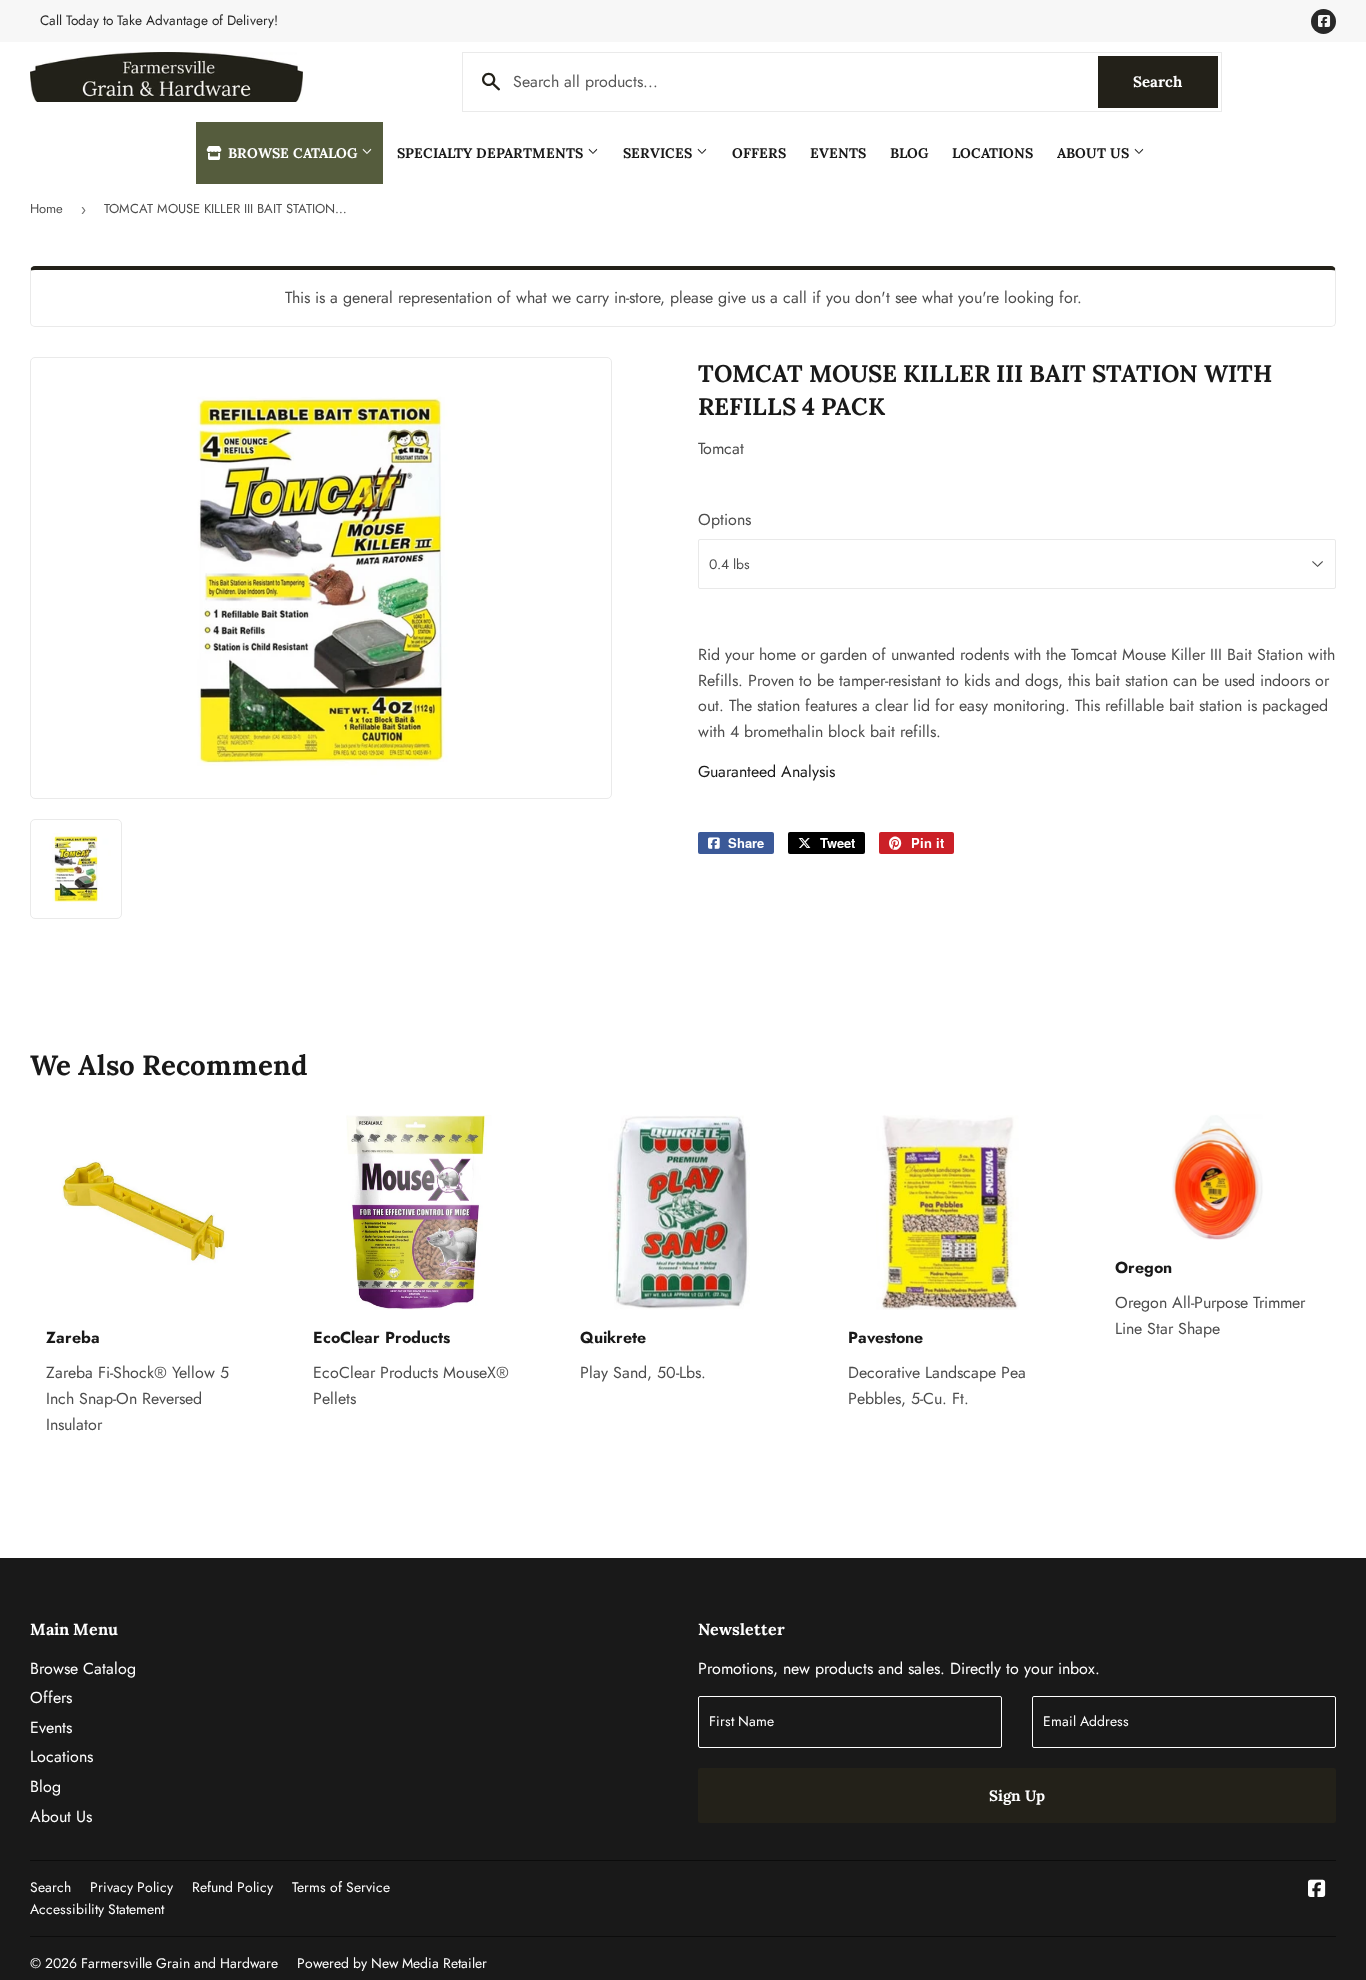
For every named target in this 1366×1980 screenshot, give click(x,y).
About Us (1095, 153)
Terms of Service (341, 1887)
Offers (759, 153)
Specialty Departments (492, 153)
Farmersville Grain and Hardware (179, 1963)
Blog (909, 153)
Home (46, 208)
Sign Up (1017, 1795)
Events (838, 153)
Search (1175, 81)
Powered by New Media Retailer (392, 1963)
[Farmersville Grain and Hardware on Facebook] (1317, 1890)
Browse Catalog (292, 153)
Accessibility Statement (97, 1909)
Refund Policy (232, 1887)
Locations (992, 153)
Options (724, 519)
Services (659, 153)
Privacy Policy (131, 1887)
